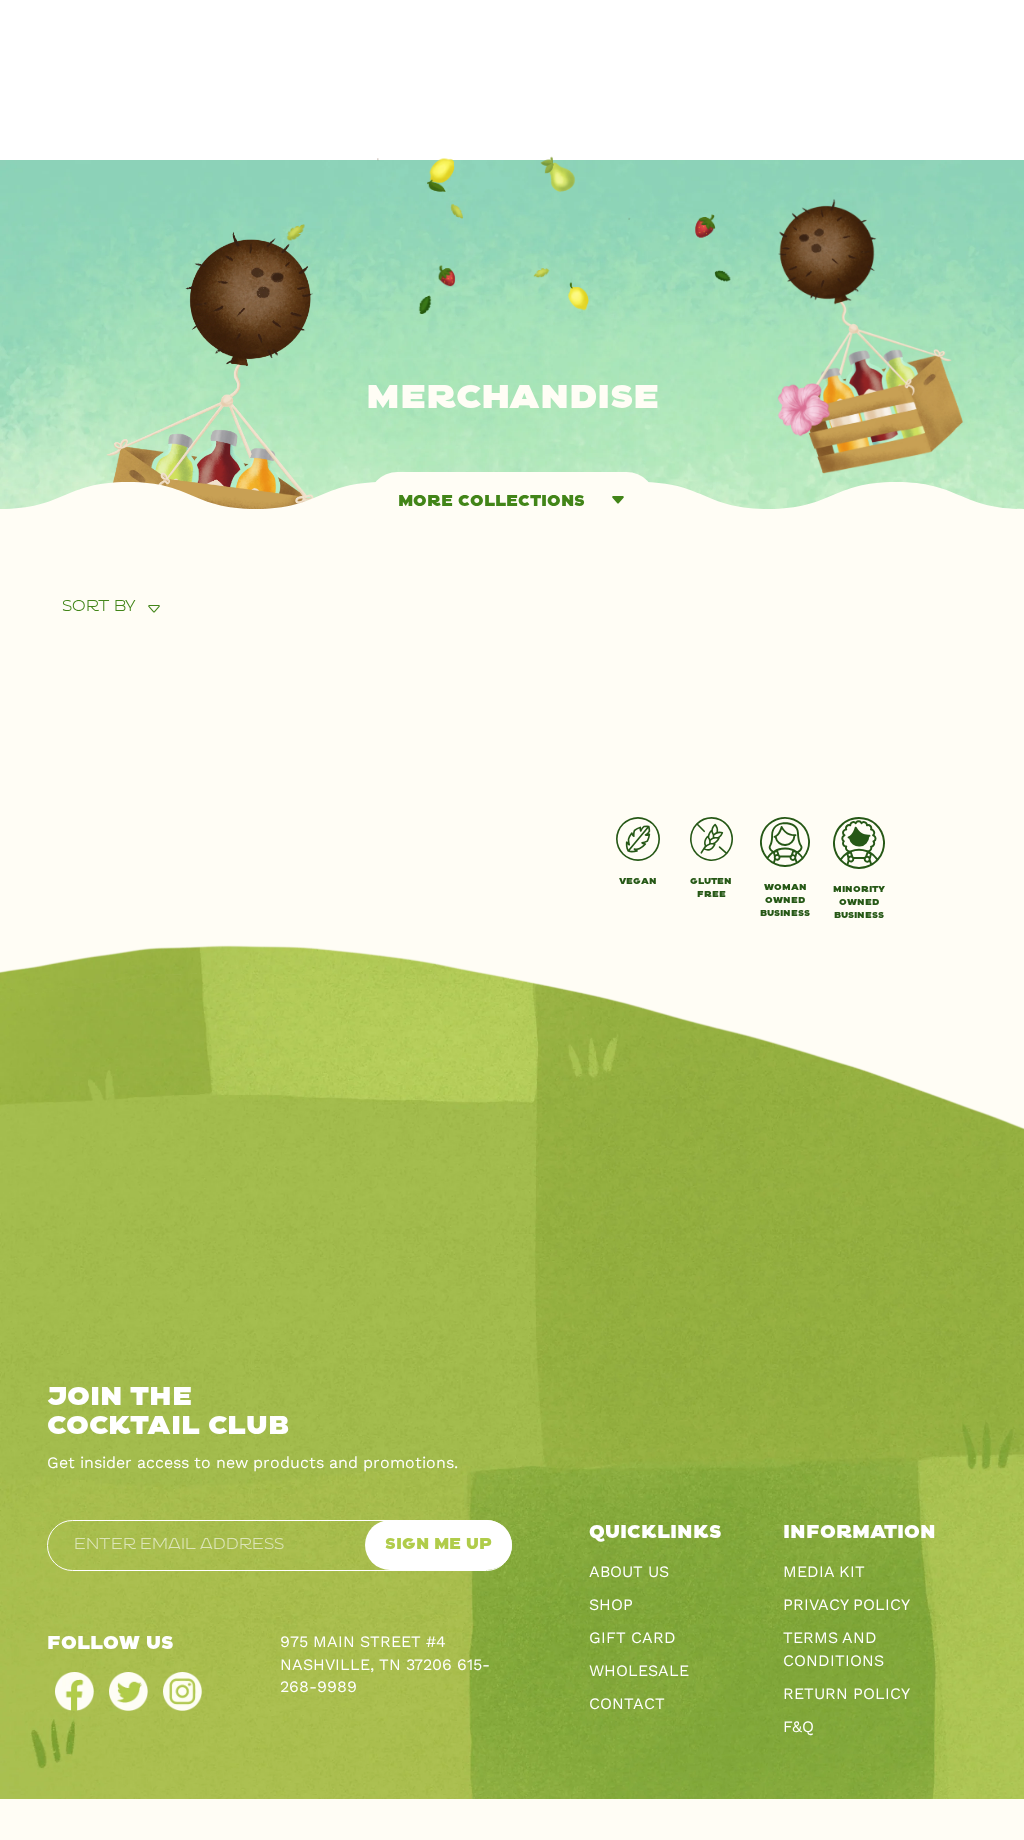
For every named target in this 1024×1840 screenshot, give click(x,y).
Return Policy (846, 1693)
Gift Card (632, 1637)
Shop (611, 1604)
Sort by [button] (99, 606)
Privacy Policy (846, 1604)
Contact (627, 1703)
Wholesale (639, 1670)
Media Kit (824, 1571)
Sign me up (438, 1544)
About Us (629, 1571)
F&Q (798, 1726)
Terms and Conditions (833, 1649)
